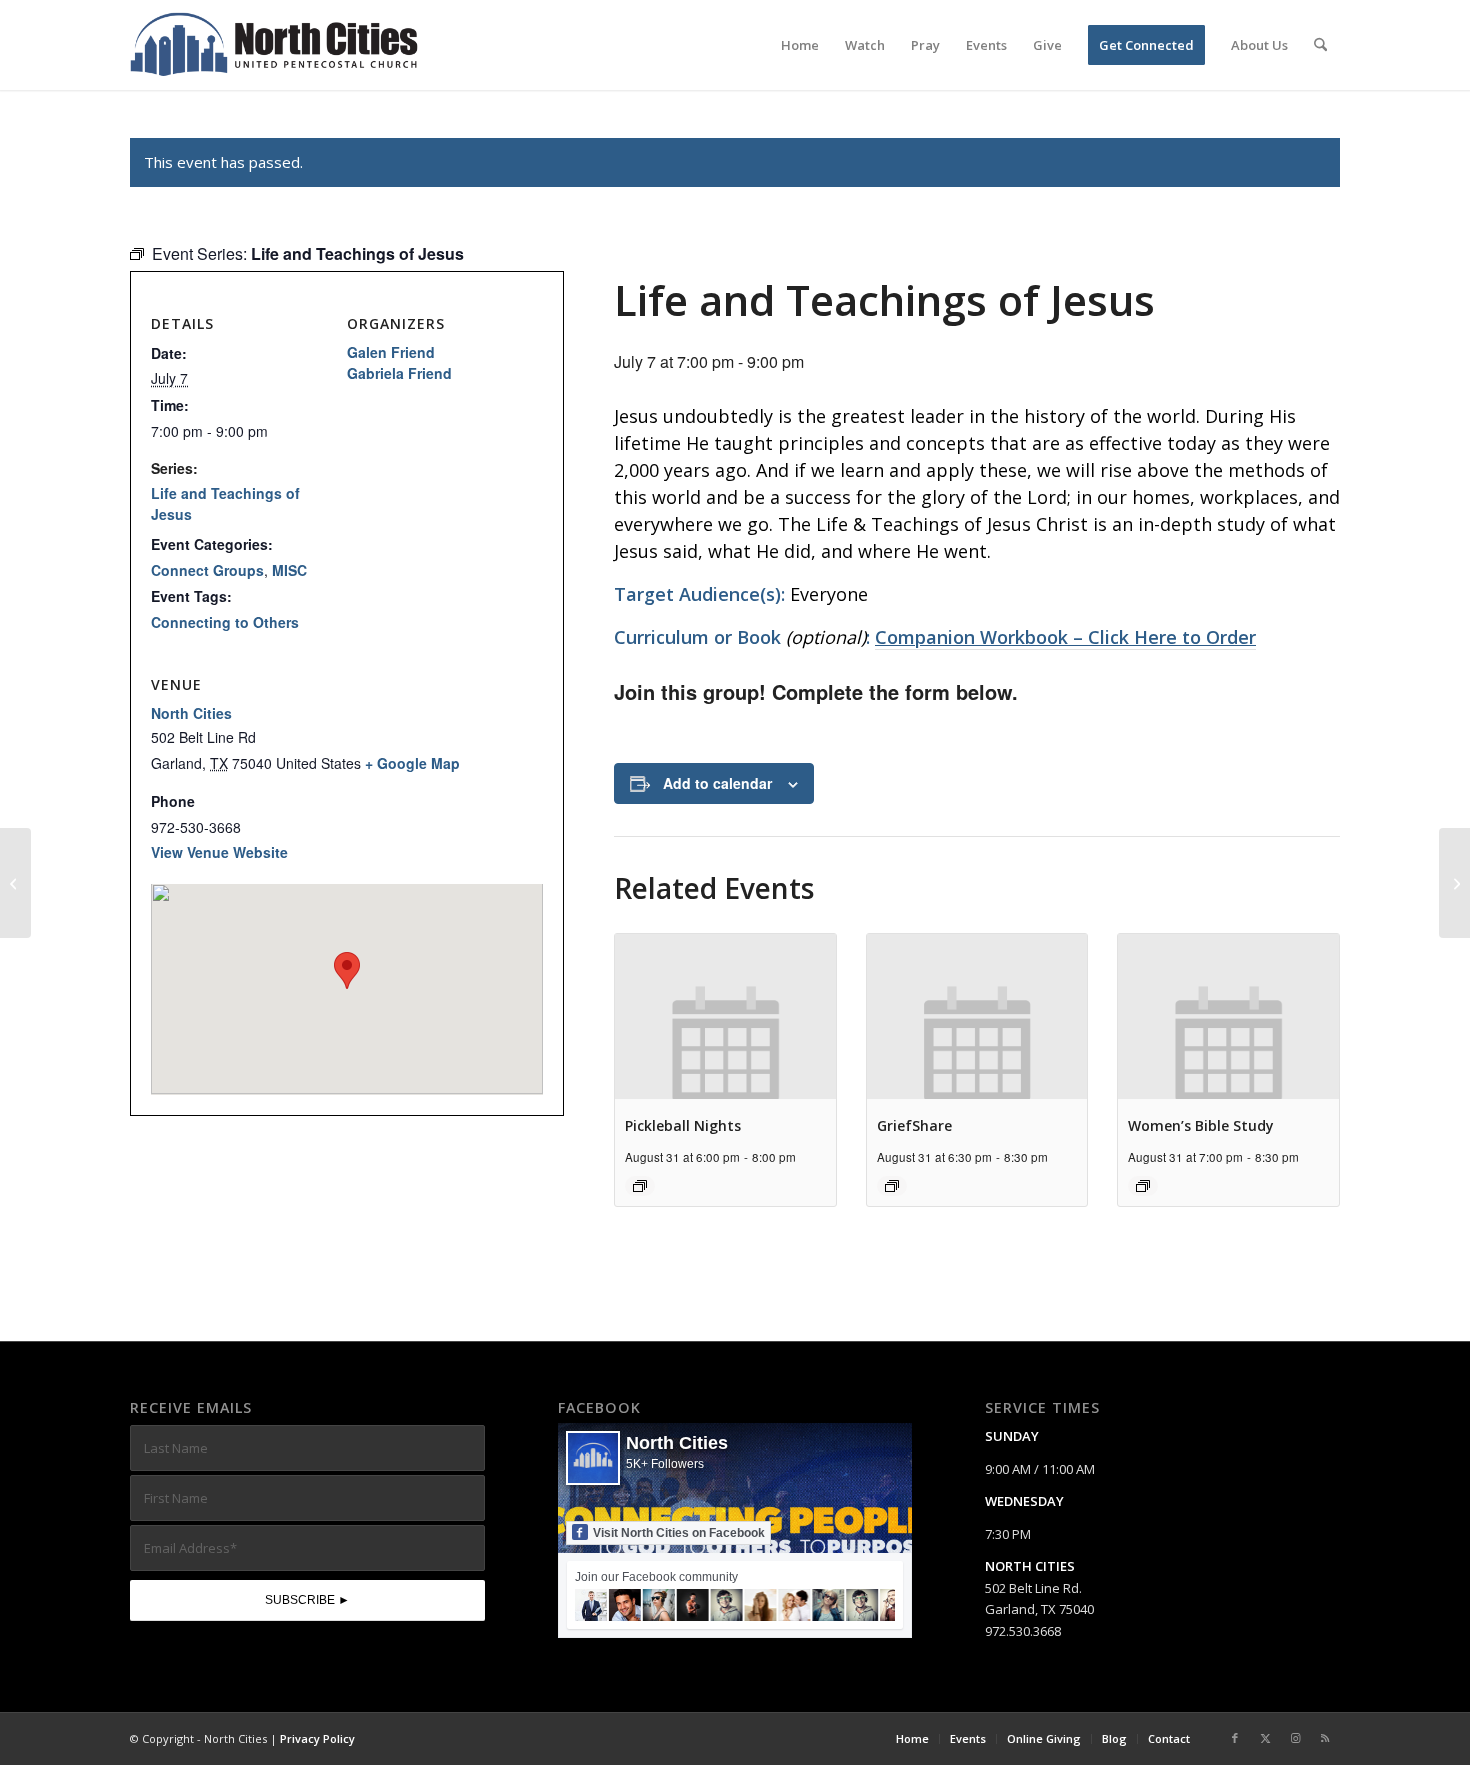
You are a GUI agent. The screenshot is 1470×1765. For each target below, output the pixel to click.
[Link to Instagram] (1295, 1738)
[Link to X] (1265, 1738)
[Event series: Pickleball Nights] (640, 1186)
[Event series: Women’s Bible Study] (1143, 1186)
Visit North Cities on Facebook (679, 1533)
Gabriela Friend (399, 373)
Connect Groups (207, 570)
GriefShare (914, 1125)
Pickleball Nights (683, 1125)
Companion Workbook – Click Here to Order (1065, 637)
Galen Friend (391, 352)
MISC (289, 570)
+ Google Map (412, 763)
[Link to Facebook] (1235, 1738)
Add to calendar (717, 783)
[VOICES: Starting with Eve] (15, 883)
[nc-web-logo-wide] (274, 45)
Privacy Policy (317, 1738)
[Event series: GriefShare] (892, 1186)
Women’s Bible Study (1201, 1125)
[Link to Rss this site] (1325, 1738)
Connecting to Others (225, 622)
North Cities (191, 713)
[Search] (1320, 45)
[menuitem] (800, 45)
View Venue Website (219, 852)
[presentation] (725, 1016)
